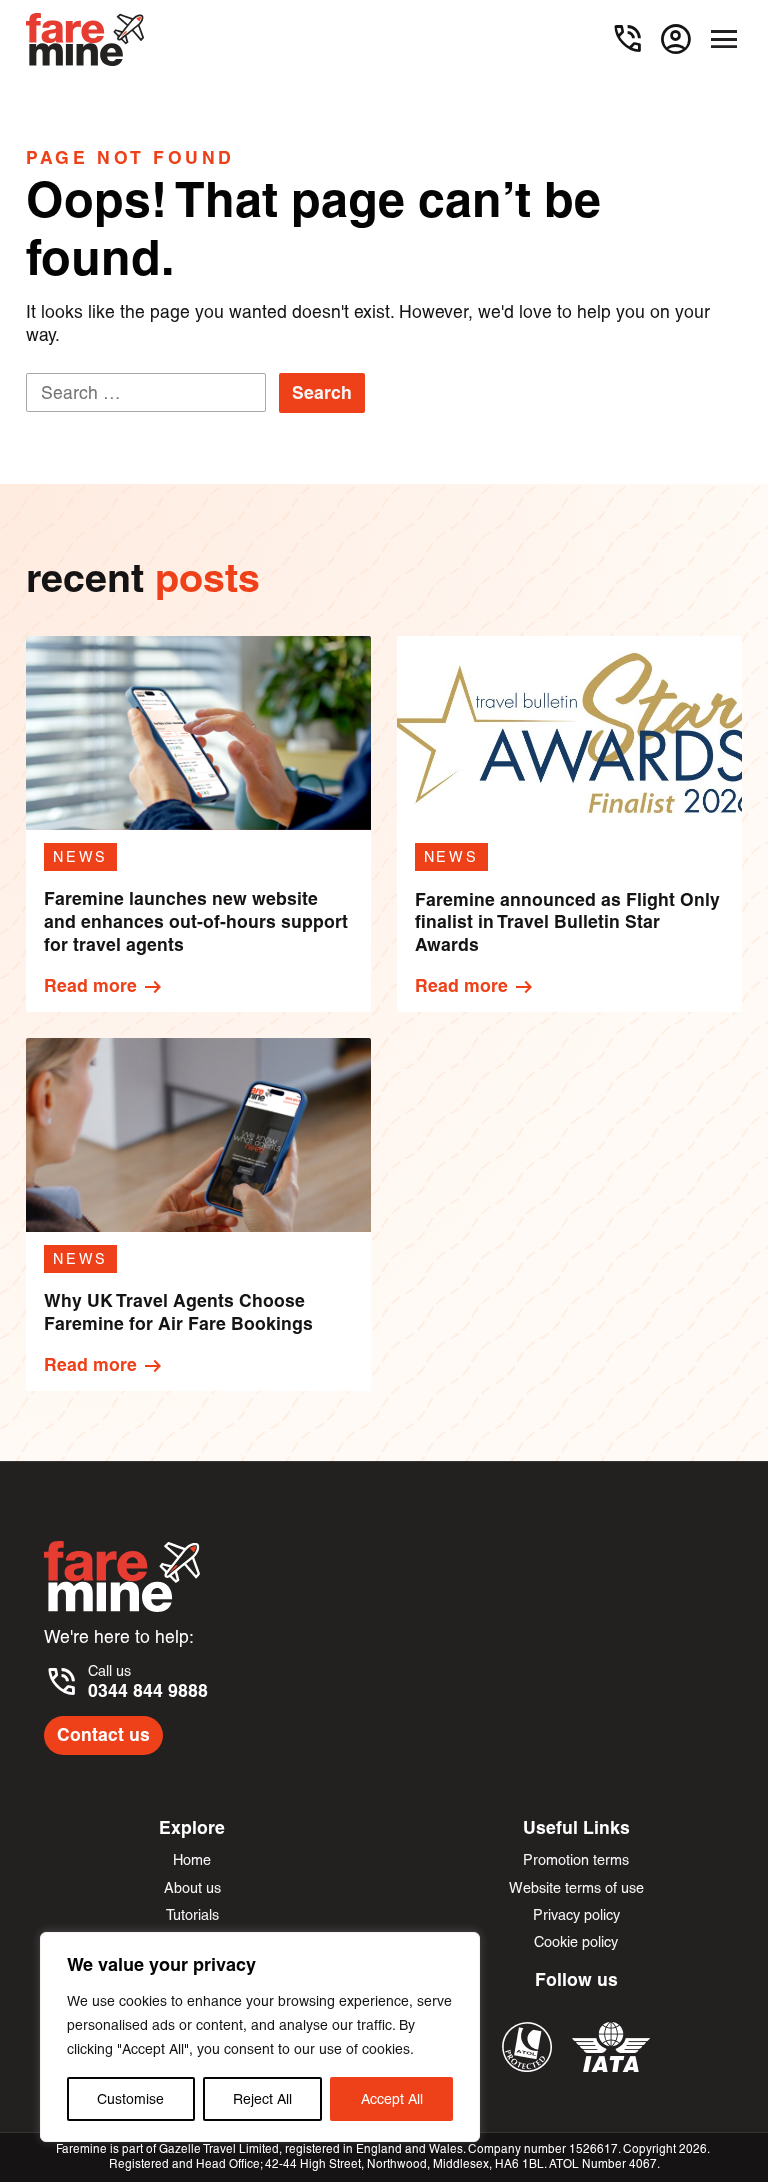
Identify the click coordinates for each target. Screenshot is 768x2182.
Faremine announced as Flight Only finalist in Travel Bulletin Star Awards (567, 923)
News (81, 857)
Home (192, 1860)
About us (192, 1888)
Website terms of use (576, 1888)
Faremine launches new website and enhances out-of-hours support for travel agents (196, 922)
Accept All (392, 2099)
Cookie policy (576, 1942)
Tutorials (192, 1915)
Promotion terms (576, 1860)
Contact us (103, 1735)
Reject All (262, 2099)
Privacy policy (576, 1915)
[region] (260, 2037)
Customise (130, 2099)
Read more (104, 987)
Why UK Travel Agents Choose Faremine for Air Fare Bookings (178, 1312)
